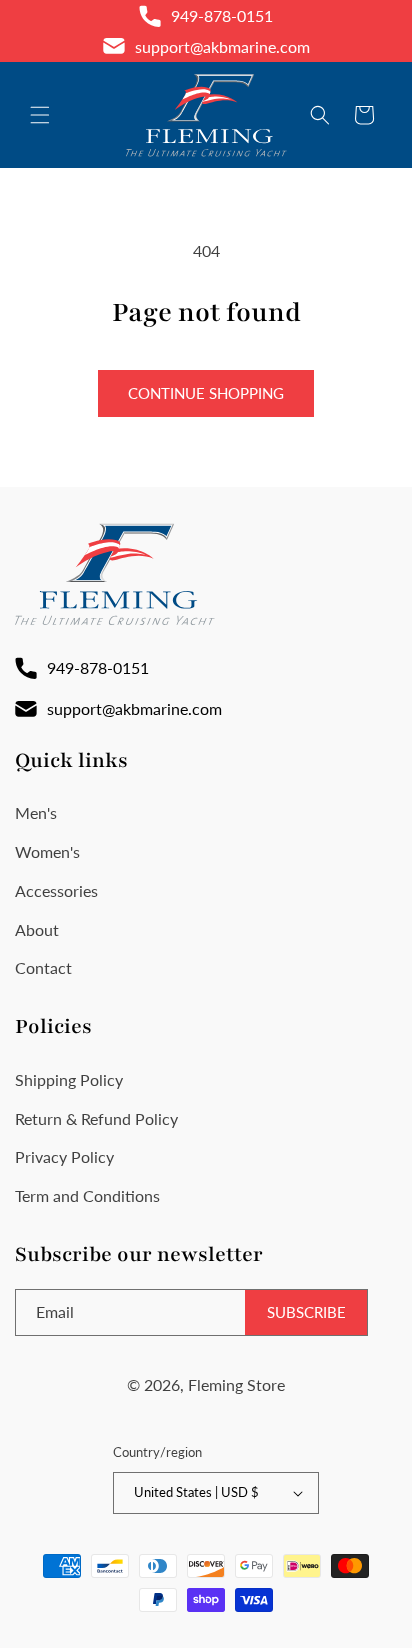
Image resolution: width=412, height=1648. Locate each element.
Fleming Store (236, 1384)
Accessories (56, 890)
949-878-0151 (222, 15)
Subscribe (306, 1312)
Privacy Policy (64, 1156)
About (37, 929)
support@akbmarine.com (222, 46)
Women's (47, 851)
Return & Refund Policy (96, 1118)
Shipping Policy (69, 1079)
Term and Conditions (87, 1195)
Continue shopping (206, 393)
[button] (40, 115)
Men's (36, 812)
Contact (43, 967)
